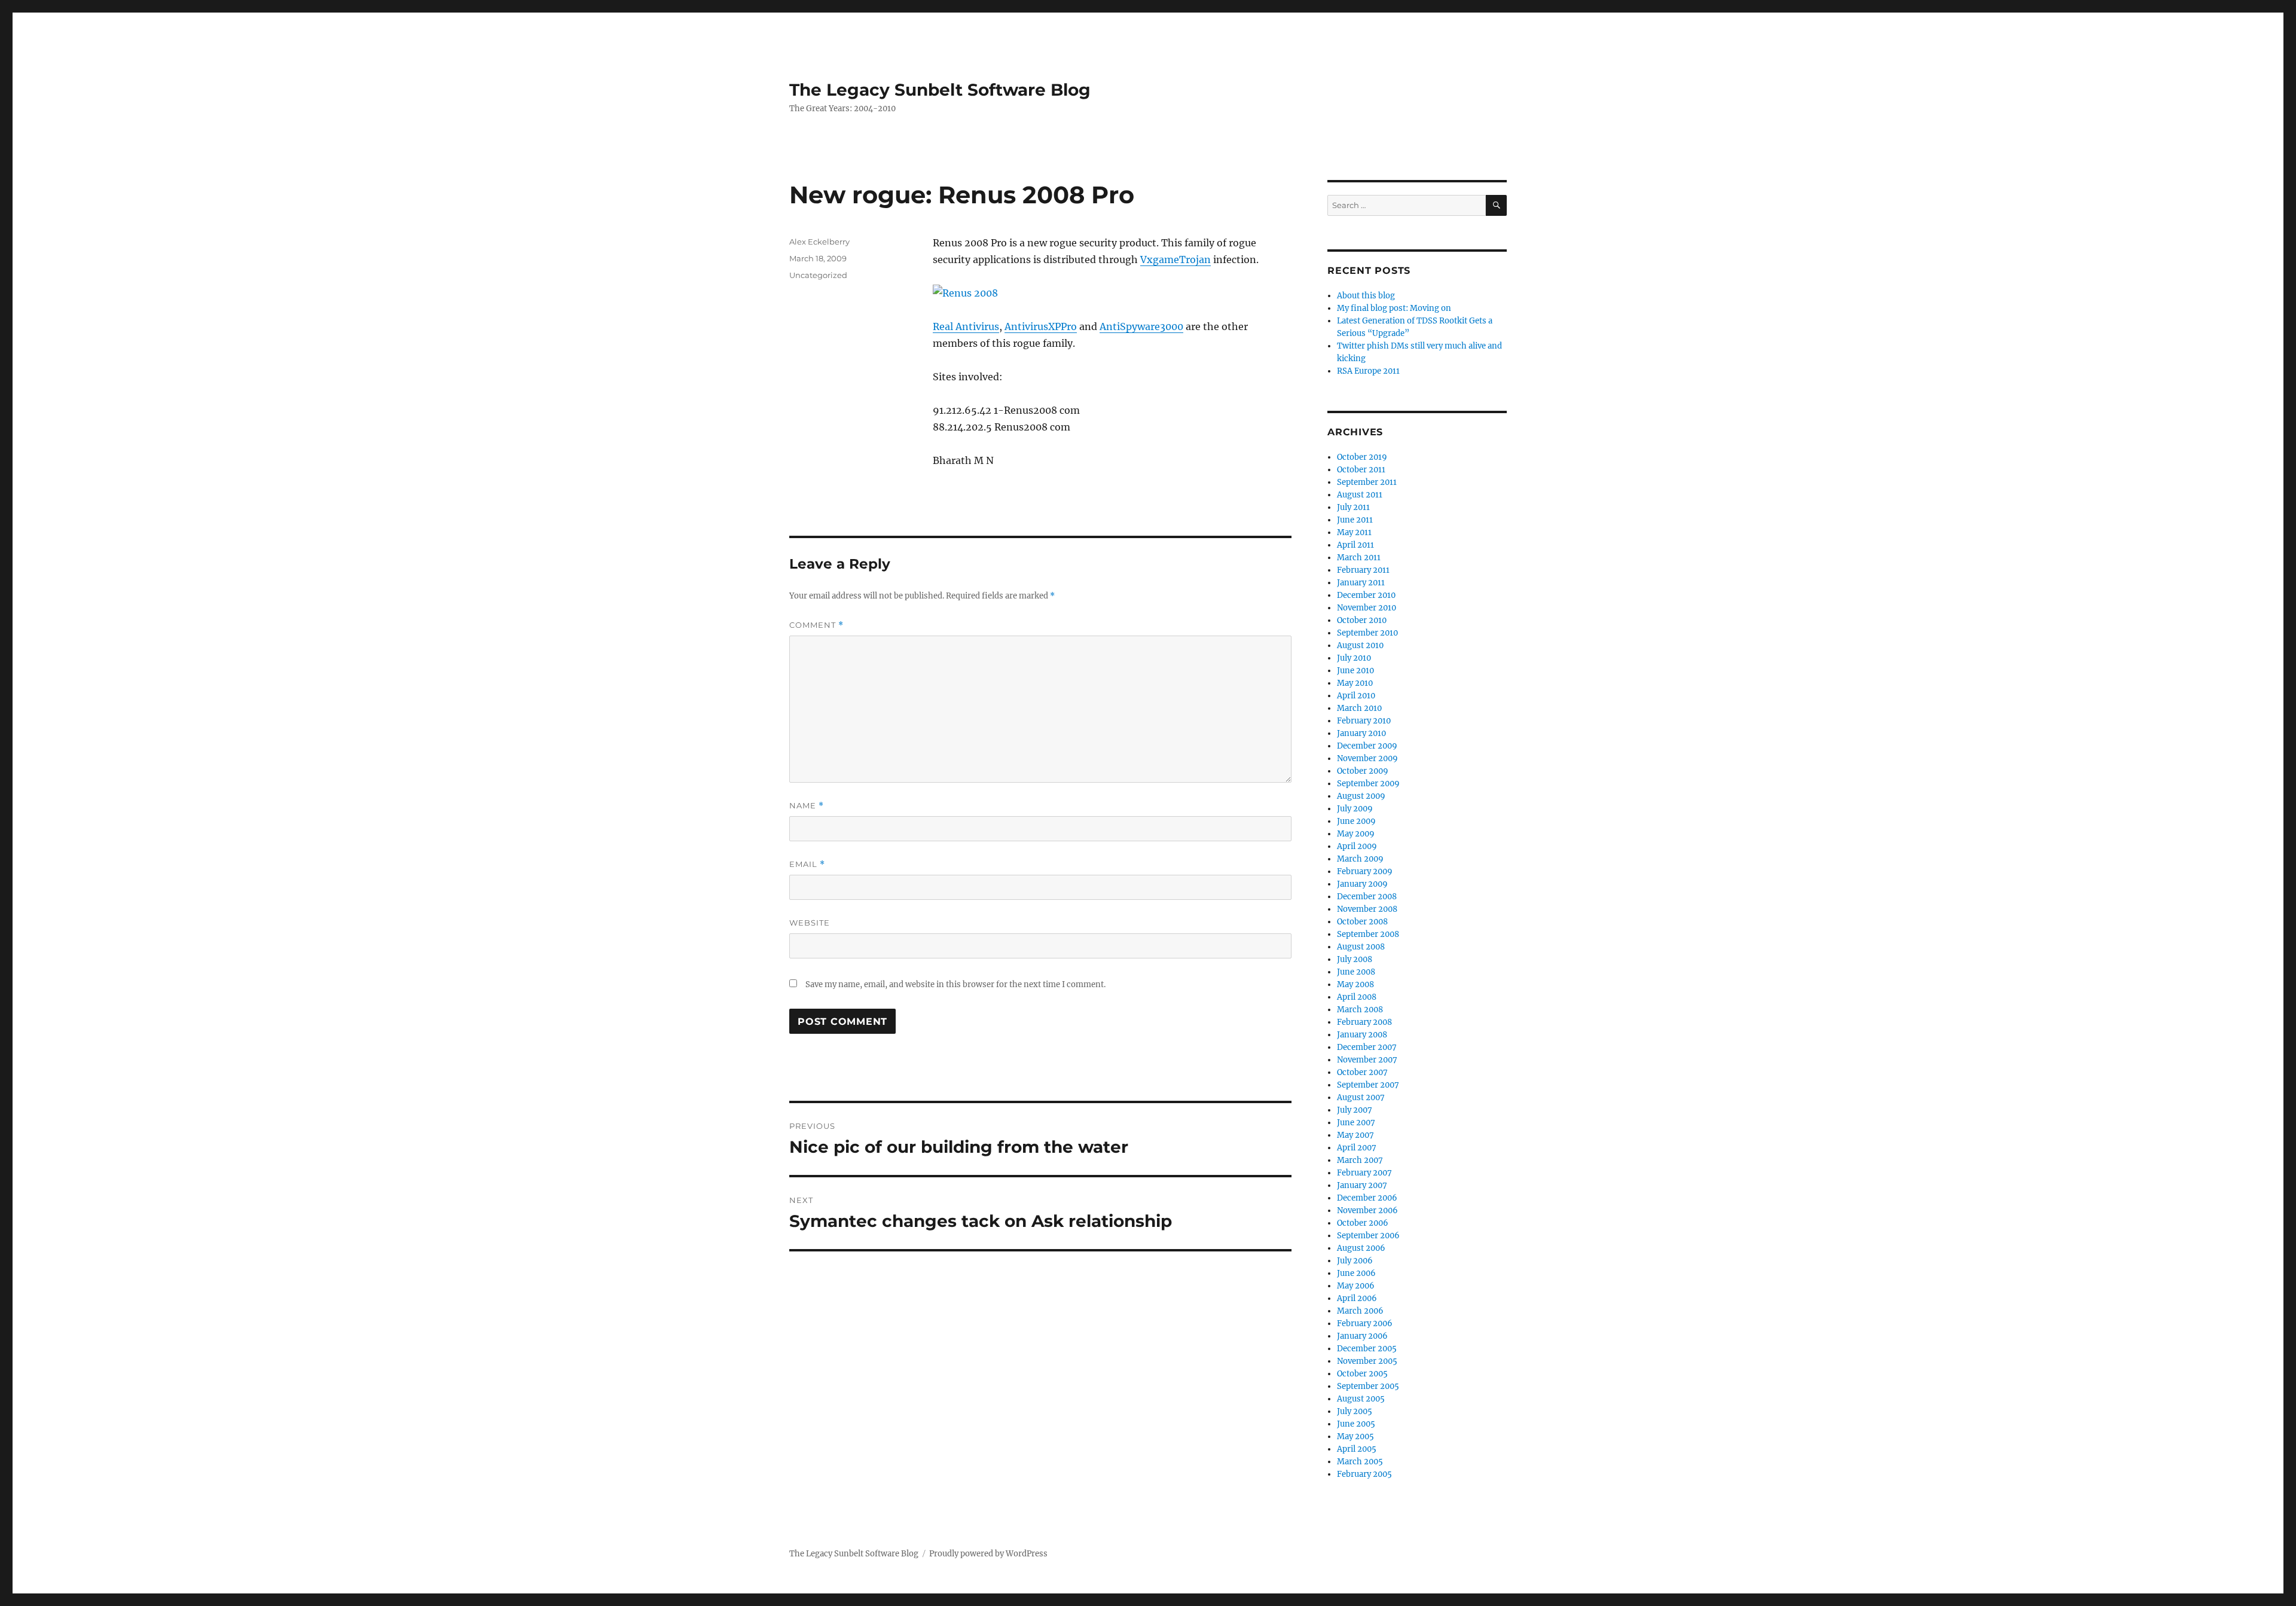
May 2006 (1356, 1286)
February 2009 (1365, 871)
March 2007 (1360, 1160)
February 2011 (1363, 570)
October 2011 (1361, 470)
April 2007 (1357, 1148)
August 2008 (1361, 947)
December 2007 (1367, 1047)
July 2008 (1355, 959)
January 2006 (1362, 1336)
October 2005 (1362, 1374)
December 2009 (1367, 746)
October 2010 (1362, 620)
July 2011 (1353, 507)
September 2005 (1368, 1386)
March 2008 (1360, 1010)
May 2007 (1355, 1135)
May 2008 (1355, 984)
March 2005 (1360, 1462)
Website (810, 923)
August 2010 (1360, 645)
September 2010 (1367, 633)
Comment (816, 625)
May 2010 (1355, 683)
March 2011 (1359, 558)
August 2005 (1361, 1399)
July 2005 (1355, 1411)
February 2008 (1364, 1022)
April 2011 (1355, 545)
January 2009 (1362, 884)
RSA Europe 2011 (1368, 371)
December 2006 (1367, 1198)
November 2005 (1367, 1361)
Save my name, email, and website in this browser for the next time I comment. (955, 984)
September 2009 (1368, 784)
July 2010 (1354, 658)
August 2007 (1361, 1097)
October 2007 (1362, 1072)
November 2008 (1367, 909)
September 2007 (1368, 1085)
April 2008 (1357, 997)
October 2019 (1362, 457)
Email (807, 864)
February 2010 (1364, 721)
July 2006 (1355, 1261)
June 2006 (1356, 1273)
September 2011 (1367, 482)
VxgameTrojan (1176, 259)
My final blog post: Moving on (1394, 308)
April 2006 (1357, 1298)
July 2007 (1355, 1110)
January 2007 (1362, 1185)
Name (807, 806)
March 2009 (1360, 859)
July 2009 (1355, 809)
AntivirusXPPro (1041, 326)
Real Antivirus (966, 326)
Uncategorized (818, 275)
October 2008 (1362, 922)
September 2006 (1368, 1236)
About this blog (1366, 296)
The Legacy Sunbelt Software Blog (940, 90)
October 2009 (1363, 771)
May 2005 (1355, 1436)
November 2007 (1367, 1060)
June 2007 (1356, 1123)
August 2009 (1361, 796)
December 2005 (1367, 1349)
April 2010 (1356, 696)
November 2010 (1367, 608)
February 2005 (1364, 1474)
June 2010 (1355, 671)
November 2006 (1367, 1210)
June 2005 (1356, 1424)
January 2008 (1362, 1035)
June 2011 (1355, 520)
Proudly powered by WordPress (988, 1554)
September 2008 (1368, 934)
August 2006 (1361, 1248)
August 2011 (1360, 495)
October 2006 (1363, 1223)
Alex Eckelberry (819, 242)
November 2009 (1367, 758)
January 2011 (1361, 583)
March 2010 (1359, 708)
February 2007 (1364, 1173)
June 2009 (1356, 821)
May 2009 (1356, 834)
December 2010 (1366, 595)
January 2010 (1361, 733)
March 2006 (1360, 1311)
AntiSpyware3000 (1141, 326)
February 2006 (1365, 1323)
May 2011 (1354, 532)
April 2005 (1357, 1449)
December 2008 (1367, 897)
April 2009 (1357, 846)
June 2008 (1356, 972)
